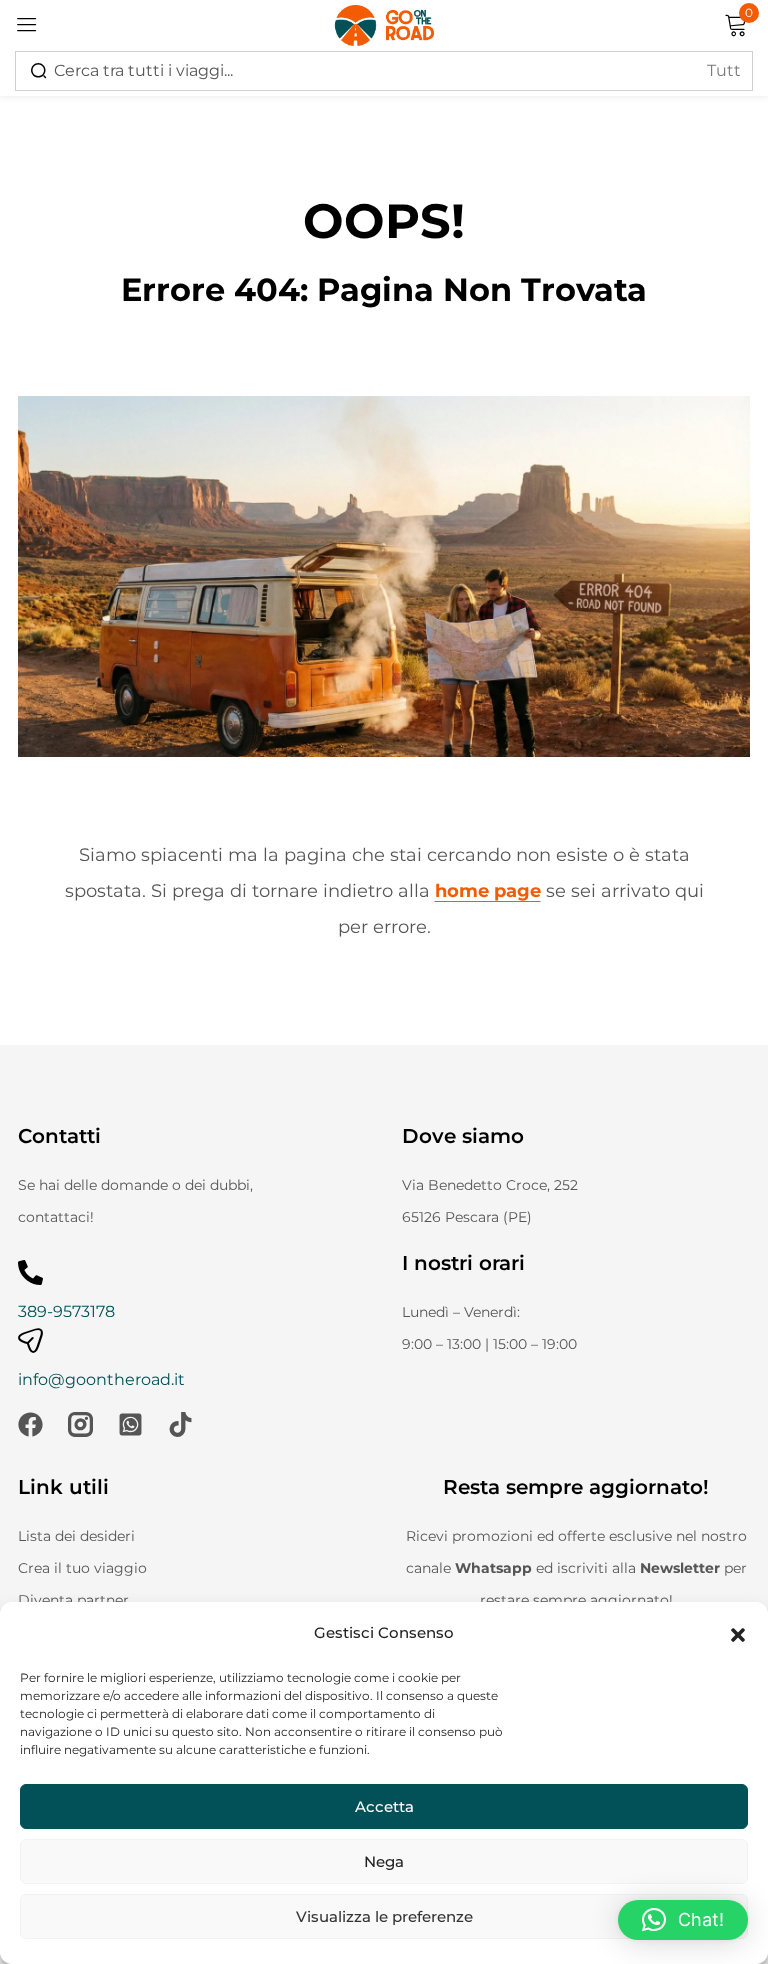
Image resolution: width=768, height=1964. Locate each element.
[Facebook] (30, 1424)
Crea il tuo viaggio (82, 1568)
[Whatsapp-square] (130, 1424)
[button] (738, 1633)
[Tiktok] (180, 1424)
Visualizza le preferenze (384, 1916)
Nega (384, 1861)
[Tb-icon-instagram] (80, 1424)
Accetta (384, 1806)
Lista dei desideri (76, 1536)
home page (488, 891)
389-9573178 (66, 1311)
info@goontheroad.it (101, 1379)
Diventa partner (73, 1600)
